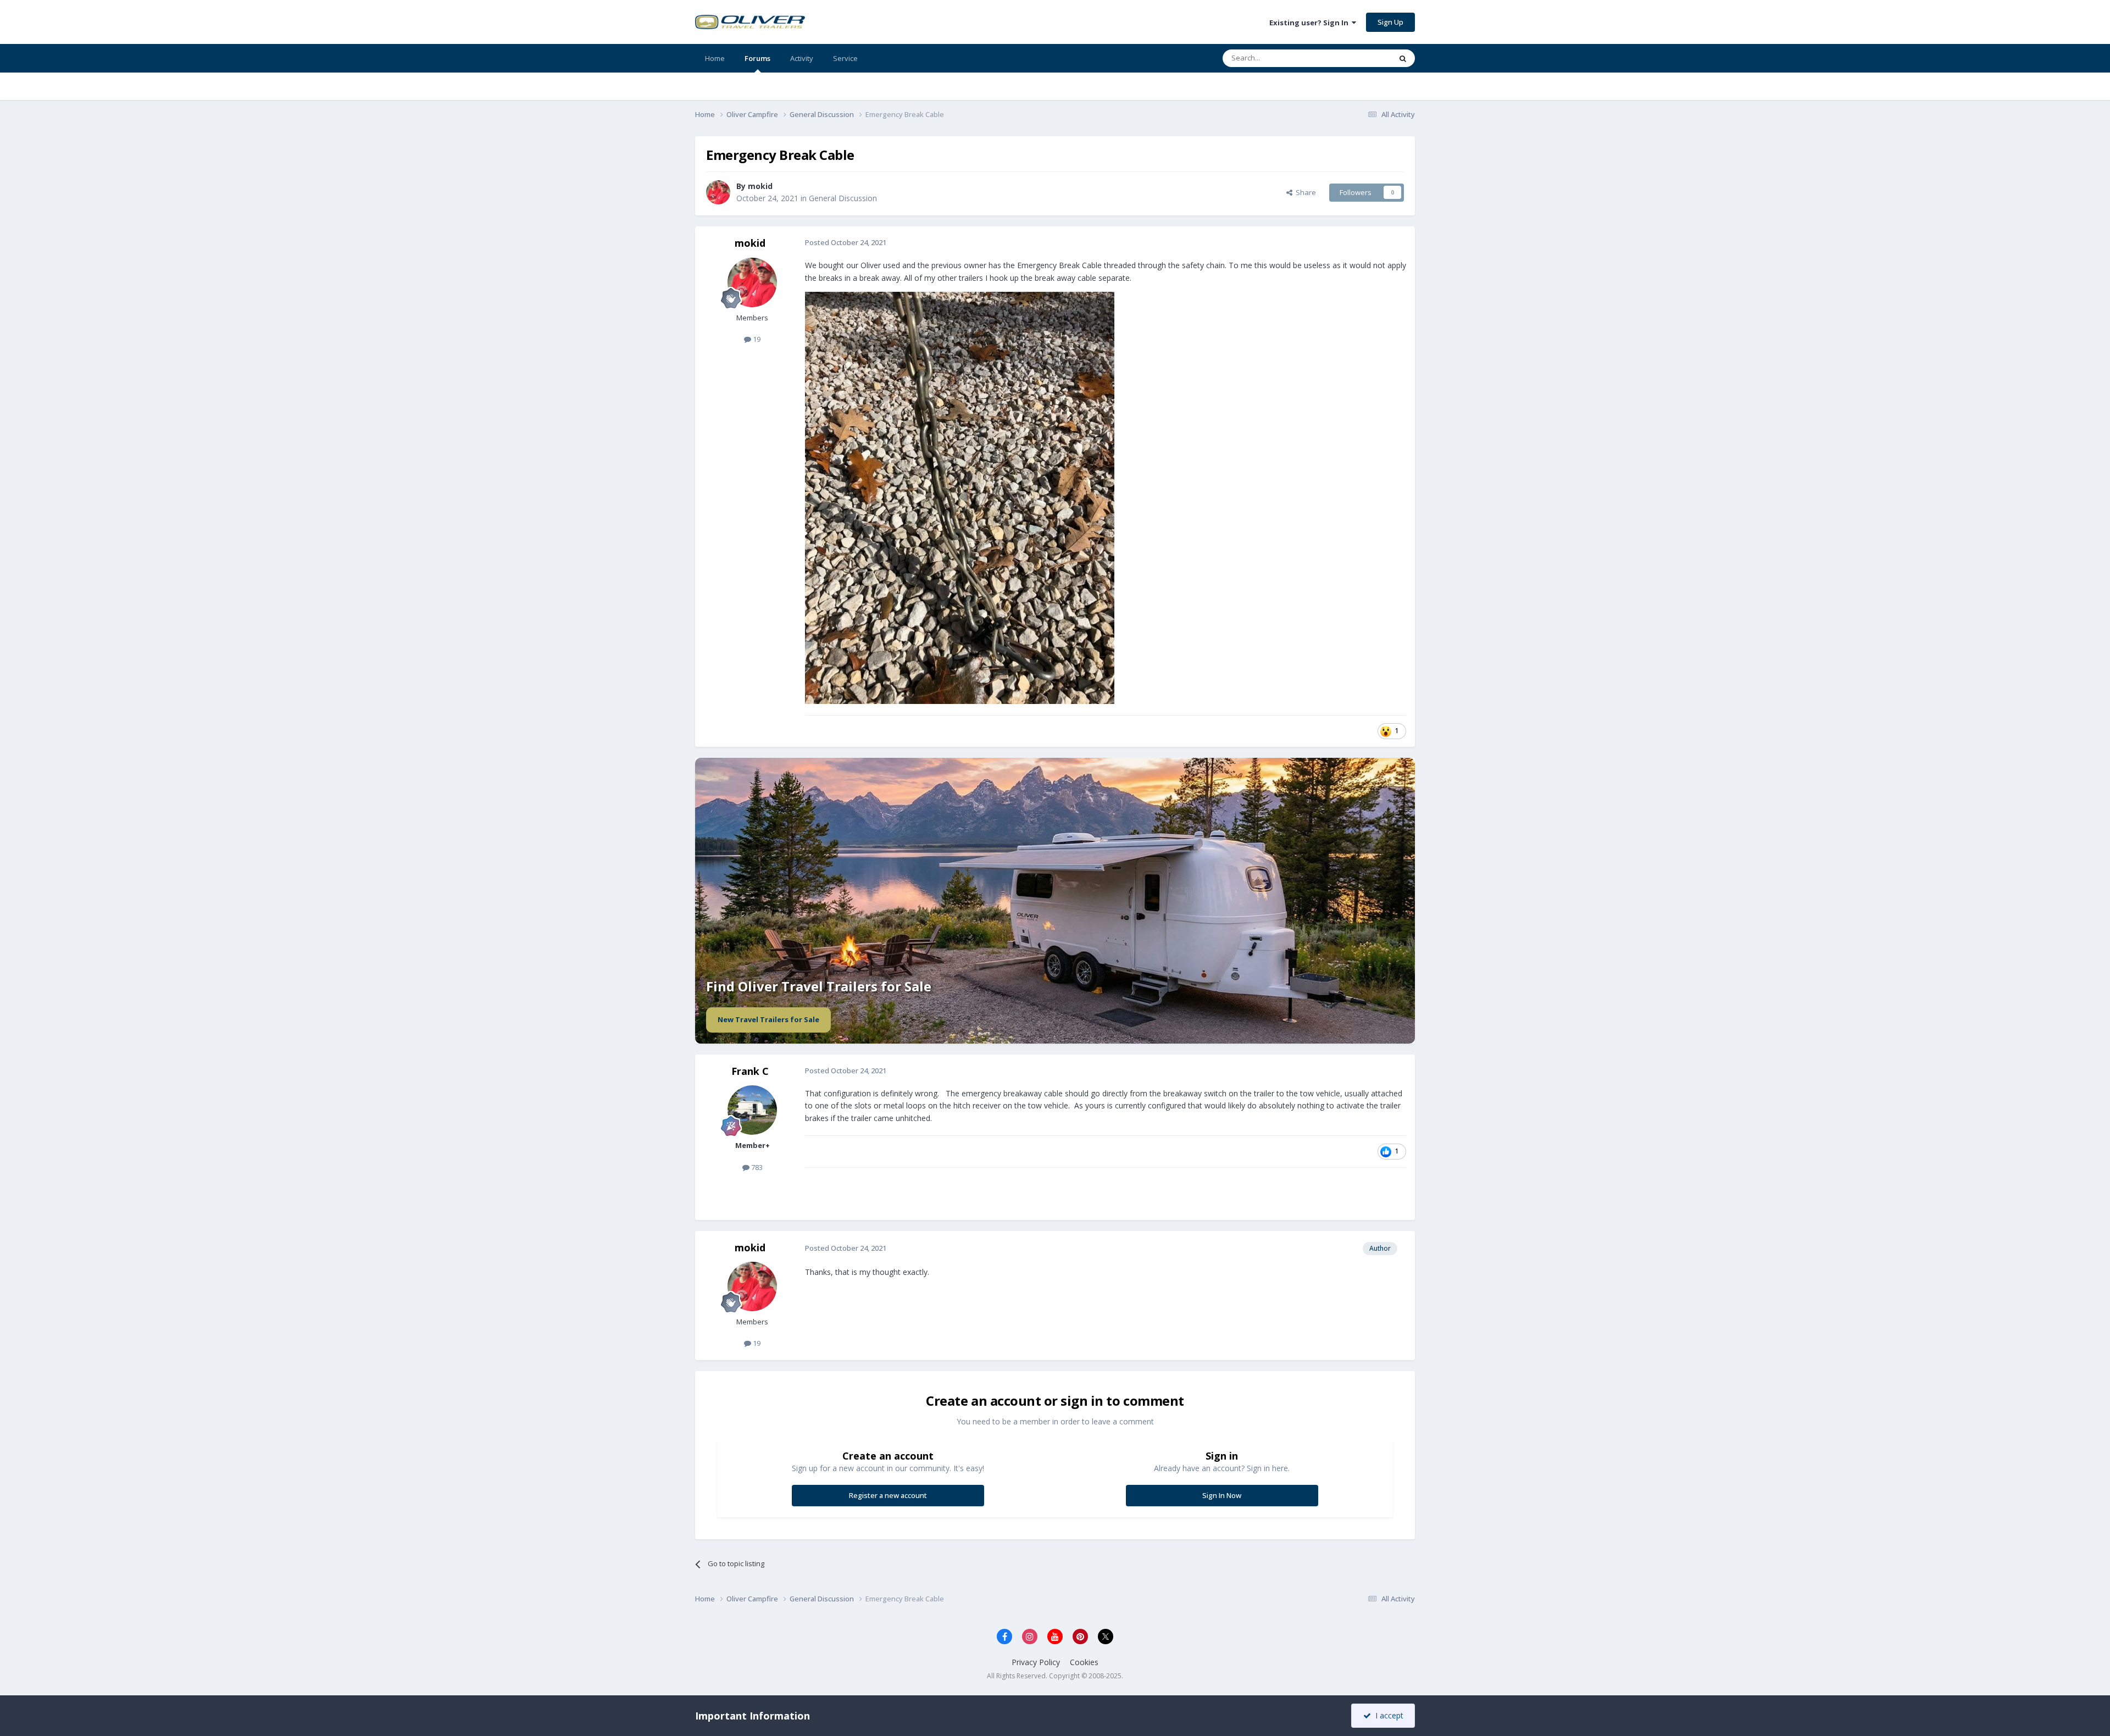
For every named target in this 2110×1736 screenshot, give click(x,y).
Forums (757, 58)
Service (845, 58)
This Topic (1360, 58)
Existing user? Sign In (1311, 23)
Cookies (1084, 1662)
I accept (1387, 1715)
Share (1304, 192)
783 (756, 1167)
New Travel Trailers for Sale (768, 1019)
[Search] (1403, 58)
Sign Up (1390, 22)
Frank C (750, 1071)
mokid (760, 186)
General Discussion (843, 198)
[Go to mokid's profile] (718, 192)
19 (756, 339)
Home (715, 58)
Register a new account (888, 1495)
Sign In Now (1222, 1495)
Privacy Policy (1036, 1662)
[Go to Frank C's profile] (752, 1110)
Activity (802, 58)
